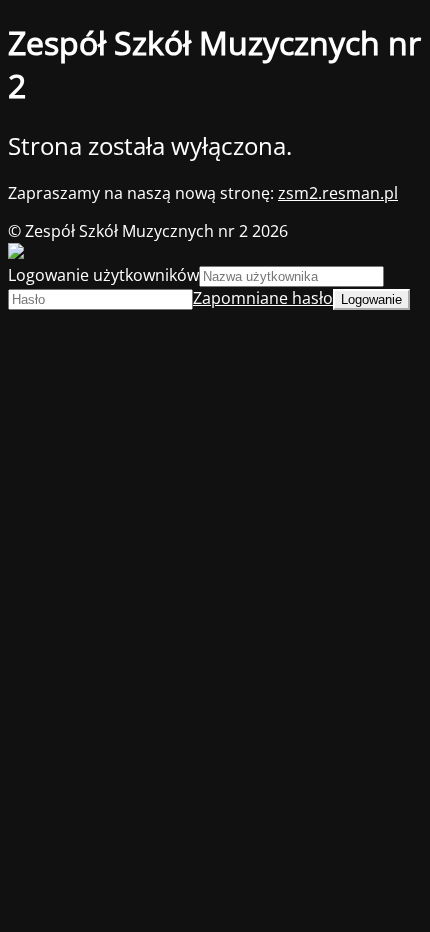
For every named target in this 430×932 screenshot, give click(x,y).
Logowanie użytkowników (103, 275)
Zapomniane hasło (263, 298)
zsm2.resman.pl (338, 193)
